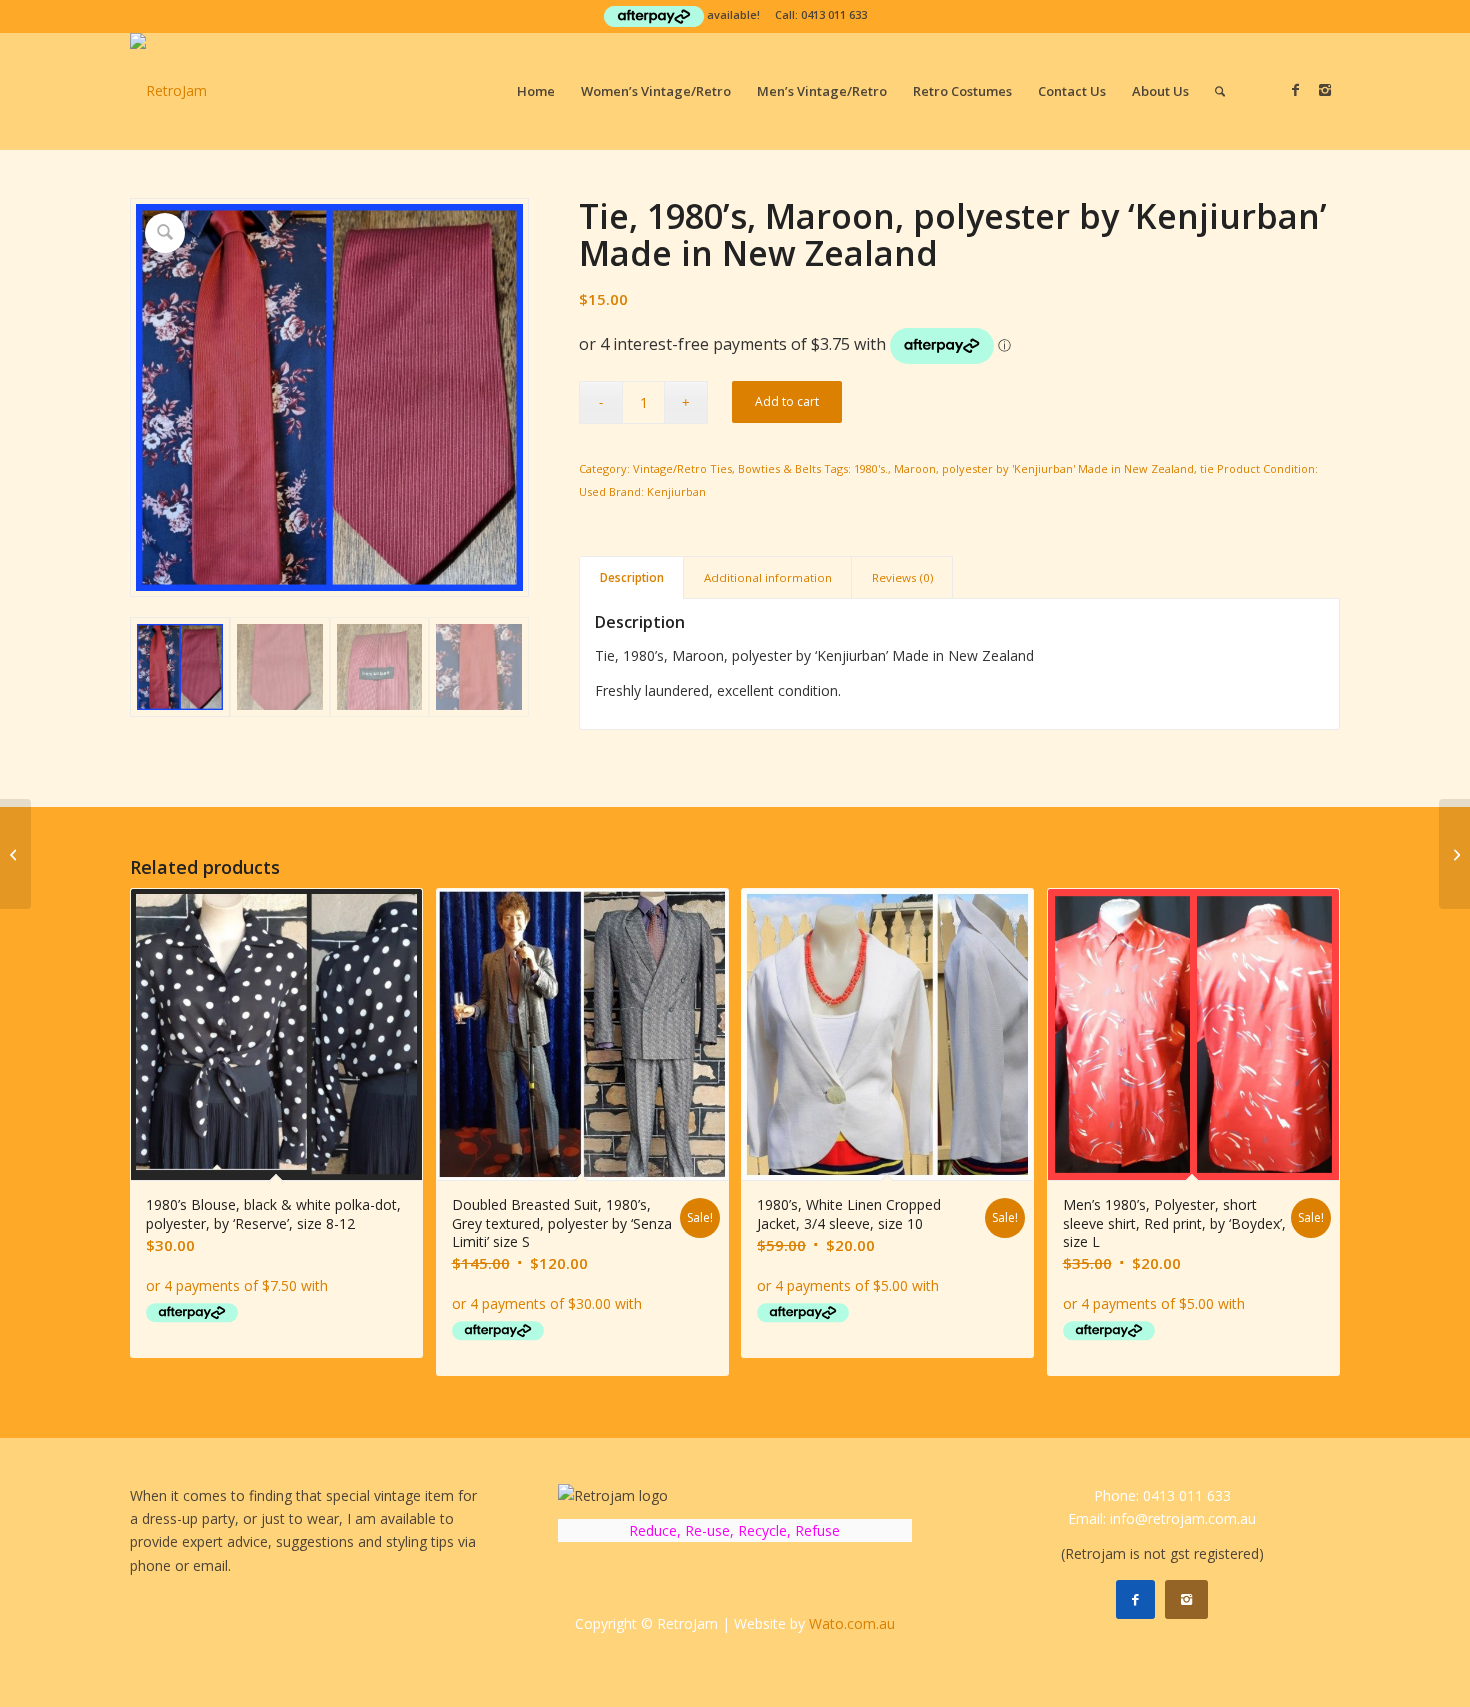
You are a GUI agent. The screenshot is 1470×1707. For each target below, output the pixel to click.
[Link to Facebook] (1295, 90)
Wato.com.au (852, 1623)
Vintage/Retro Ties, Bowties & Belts (727, 468)
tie (1207, 468)
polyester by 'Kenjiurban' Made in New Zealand (1068, 468)
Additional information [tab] (768, 577)
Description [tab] (632, 577)
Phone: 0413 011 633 (1162, 1495)
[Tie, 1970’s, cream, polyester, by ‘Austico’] (15, 854)
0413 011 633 (834, 14)
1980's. (871, 468)
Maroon (915, 468)
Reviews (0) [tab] (902, 577)
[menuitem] (536, 91)
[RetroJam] (168, 91)
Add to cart (787, 401)
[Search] (1220, 91)
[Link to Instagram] (1325, 90)
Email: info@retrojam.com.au (1162, 1518)
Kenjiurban (676, 491)
